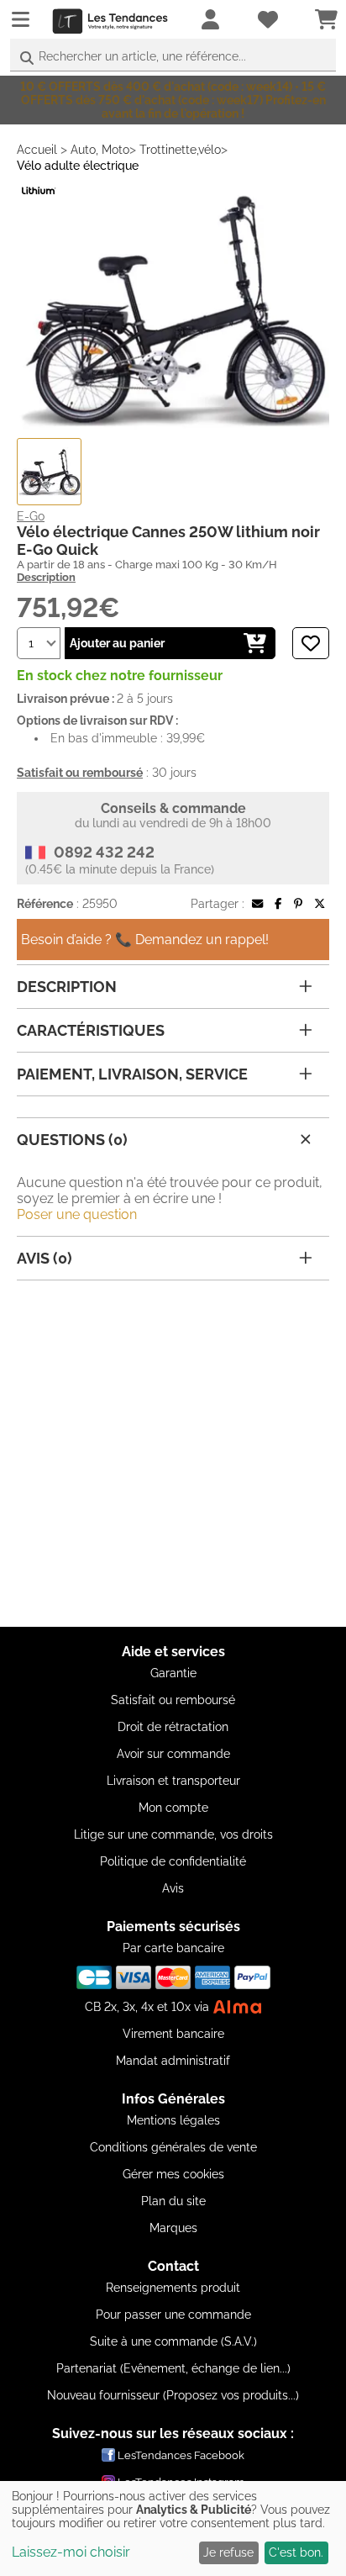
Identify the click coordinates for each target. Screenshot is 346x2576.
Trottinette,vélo (180, 150)
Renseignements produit (173, 2288)
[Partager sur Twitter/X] (320, 904)
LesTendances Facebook (181, 2455)
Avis (173, 1888)
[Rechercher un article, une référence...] (27, 58)
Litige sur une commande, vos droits (173, 1834)
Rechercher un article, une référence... (142, 56)
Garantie (173, 1673)
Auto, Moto (100, 150)
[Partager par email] (257, 904)
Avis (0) (45, 1258)
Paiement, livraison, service (132, 1074)
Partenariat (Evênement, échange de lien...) (173, 2368)
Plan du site (173, 2201)
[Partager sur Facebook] (278, 904)
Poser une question (77, 1214)
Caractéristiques (91, 1030)
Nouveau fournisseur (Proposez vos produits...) (173, 2395)
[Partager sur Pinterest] (298, 904)
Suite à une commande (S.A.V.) (173, 2341)
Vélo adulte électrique (78, 166)
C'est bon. (296, 2552)
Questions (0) (72, 1140)
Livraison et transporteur (173, 1781)
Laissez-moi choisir (71, 2552)
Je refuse (228, 2552)
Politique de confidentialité (173, 1861)
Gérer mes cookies (173, 2174)
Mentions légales (173, 2120)
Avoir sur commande (173, 1754)
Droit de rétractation (173, 1727)
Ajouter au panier (117, 643)
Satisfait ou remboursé (173, 1700)
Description (46, 577)
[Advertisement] (173, 1454)
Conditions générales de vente (173, 2147)
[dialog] (173, 2528)
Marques (173, 2228)
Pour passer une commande (173, 2315)
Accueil (37, 150)
